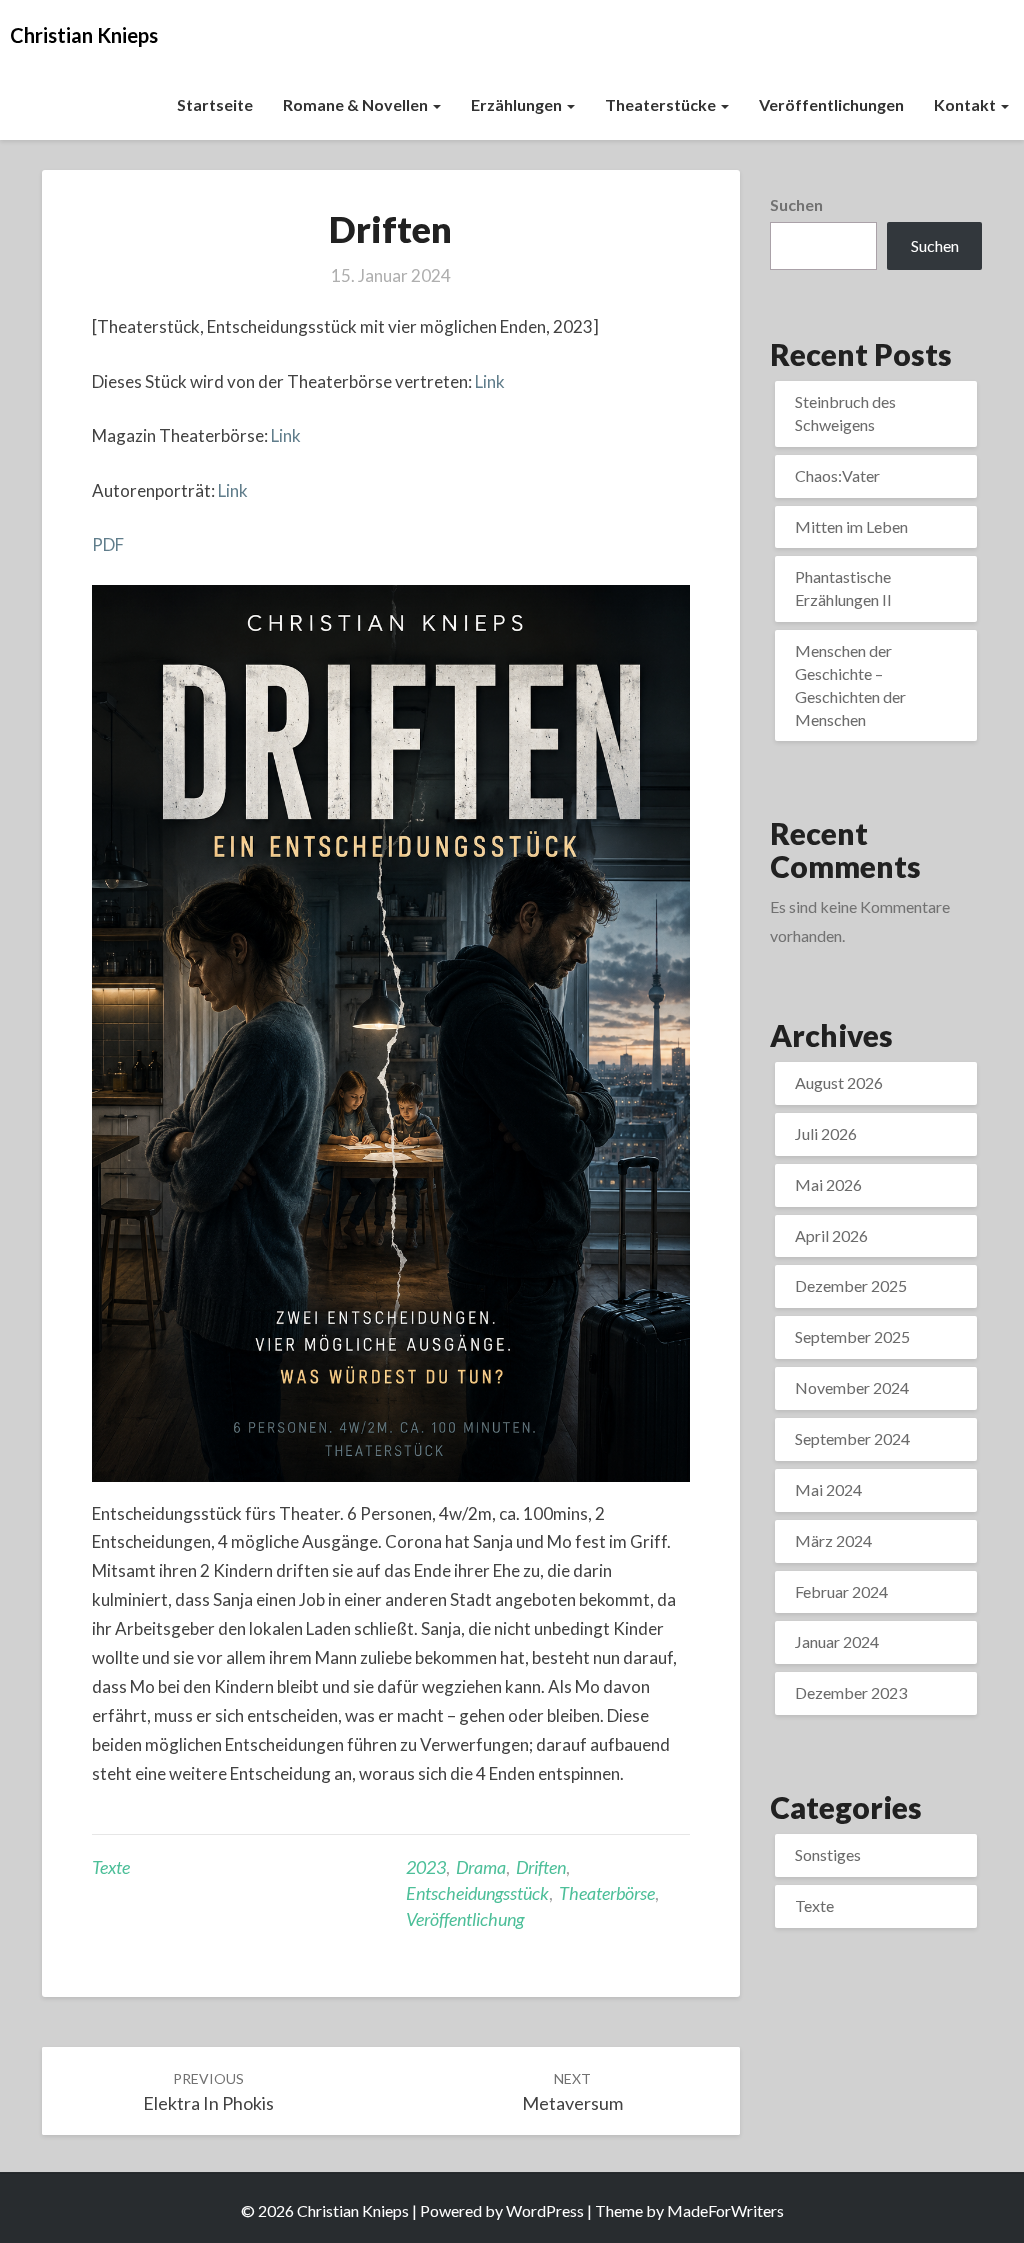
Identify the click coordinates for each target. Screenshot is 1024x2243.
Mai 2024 (828, 1489)
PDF (108, 544)
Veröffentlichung (465, 1919)
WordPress (545, 2210)
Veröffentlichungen (831, 104)
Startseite (215, 104)
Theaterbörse (607, 1893)
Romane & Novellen (357, 104)
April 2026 (831, 1235)
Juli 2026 (826, 1133)
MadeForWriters (725, 2210)
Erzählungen (518, 104)
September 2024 (852, 1438)
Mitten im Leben (851, 526)
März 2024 (833, 1540)
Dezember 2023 (851, 1692)
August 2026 (839, 1082)
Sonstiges (828, 1854)
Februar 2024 (841, 1591)
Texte (111, 1867)
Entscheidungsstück (477, 1893)
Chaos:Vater (837, 475)
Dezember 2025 (851, 1285)
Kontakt (966, 104)
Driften (541, 1867)
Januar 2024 (837, 1641)
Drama (481, 1867)
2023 (426, 1867)
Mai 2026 (828, 1184)
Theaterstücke (662, 104)
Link (490, 381)
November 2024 (852, 1387)
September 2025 (852, 1336)
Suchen (796, 204)
